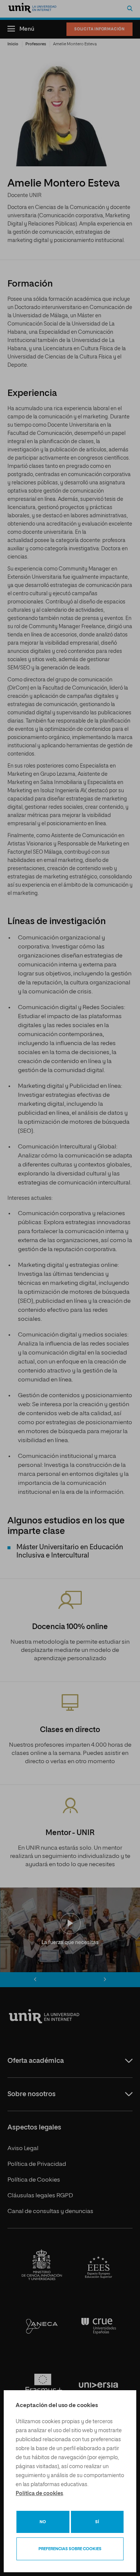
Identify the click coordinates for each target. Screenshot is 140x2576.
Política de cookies (39, 2494)
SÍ (97, 2522)
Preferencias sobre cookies (70, 2549)
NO (43, 2522)
